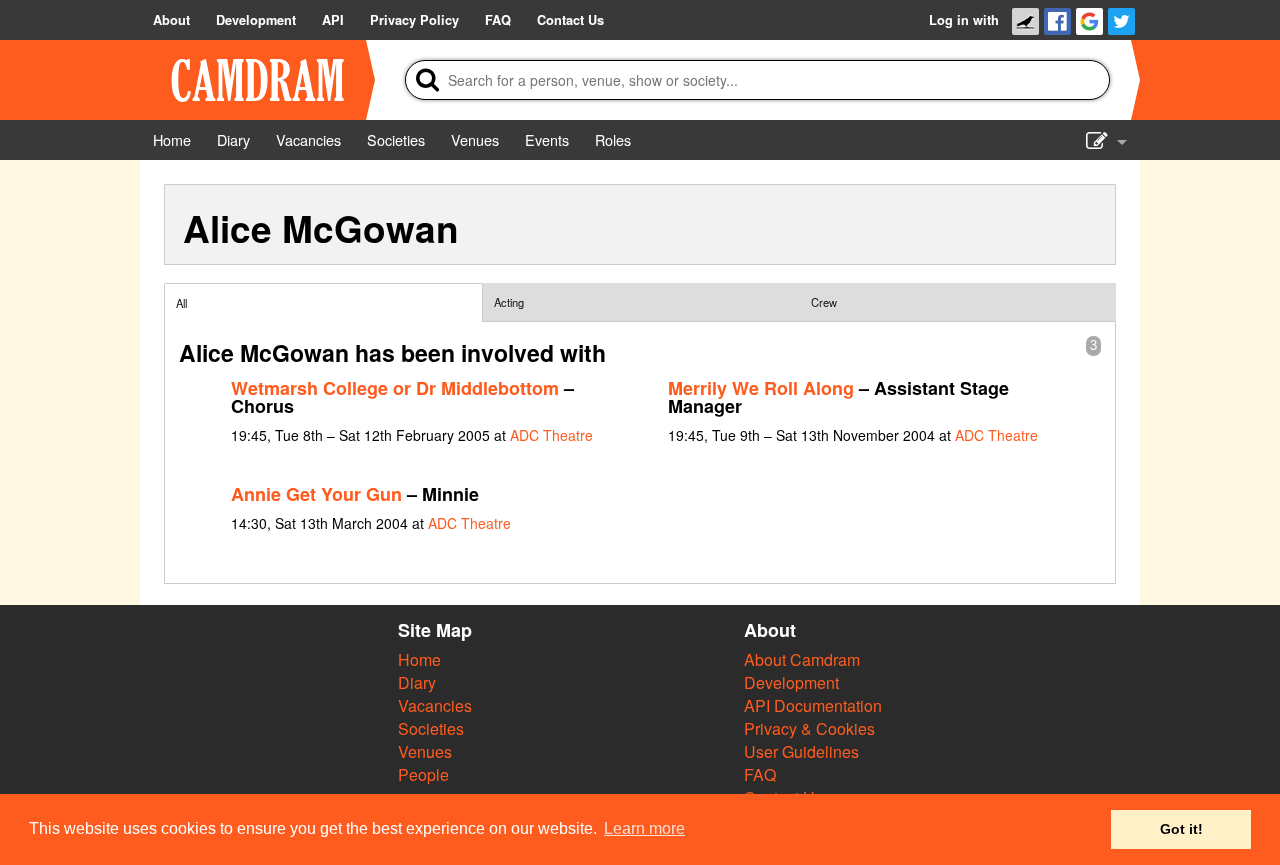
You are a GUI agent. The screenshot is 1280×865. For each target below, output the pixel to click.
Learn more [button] (644, 828)
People (423, 774)
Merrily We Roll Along (761, 388)
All (181, 303)
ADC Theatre (551, 435)
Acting (509, 302)
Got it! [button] (1181, 829)
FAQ (760, 774)
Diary (417, 682)
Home (419, 659)
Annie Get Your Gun (316, 494)
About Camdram (802, 659)
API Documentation (813, 705)
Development (791, 682)
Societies (431, 728)
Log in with (964, 20)
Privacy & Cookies (809, 728)
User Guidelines (801, 751)
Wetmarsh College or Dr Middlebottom (395, 388)
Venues (425, 751)
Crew (824, 302)
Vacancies (435, 705)
